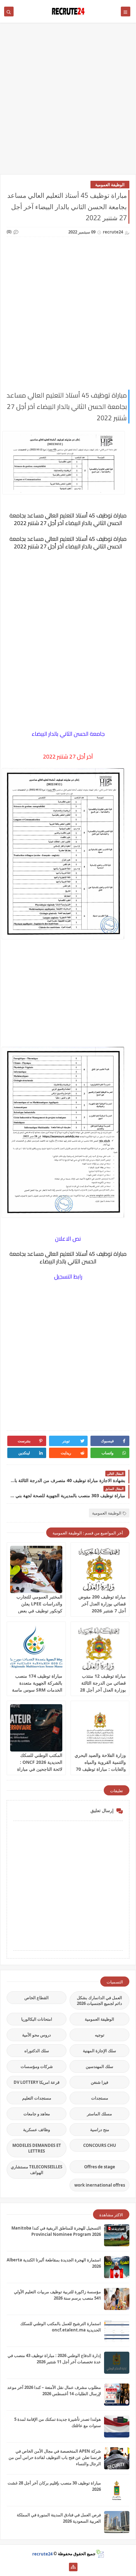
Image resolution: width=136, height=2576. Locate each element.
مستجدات (100, 2098)
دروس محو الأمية (37, 2035)
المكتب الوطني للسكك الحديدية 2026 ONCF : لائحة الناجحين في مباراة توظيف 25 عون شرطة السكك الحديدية (40, 1769)
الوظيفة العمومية (110, 185)
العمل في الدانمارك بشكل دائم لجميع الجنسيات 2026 (99, 2000)
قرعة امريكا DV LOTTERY (37, 2082)
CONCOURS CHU (100, 2145)
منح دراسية (100, 2130)
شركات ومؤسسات (37, 2066)
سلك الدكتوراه (37, 2051)
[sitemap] (73, 2567)
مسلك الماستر (99, 2114)
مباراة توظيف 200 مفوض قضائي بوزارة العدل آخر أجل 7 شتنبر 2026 (102, 1604)
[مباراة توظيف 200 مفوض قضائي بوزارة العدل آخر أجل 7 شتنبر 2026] (100, 1569)
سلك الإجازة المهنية (99, 2051)
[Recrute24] (63, 2567)
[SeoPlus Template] (100, 2554)
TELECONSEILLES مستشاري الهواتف (37, 2170)
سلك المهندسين (99, 2066)
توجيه (100, 2035)
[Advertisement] (68, 102)
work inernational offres (100, 2185)
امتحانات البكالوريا (37, 2019)
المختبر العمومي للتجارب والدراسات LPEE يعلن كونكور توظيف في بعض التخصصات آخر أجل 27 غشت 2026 (39, 1611)
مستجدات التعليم (37, 2098)
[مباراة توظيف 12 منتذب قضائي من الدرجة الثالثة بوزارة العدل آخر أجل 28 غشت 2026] (100, 1649)
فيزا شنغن (99, 2082)
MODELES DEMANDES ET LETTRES (37, 2148)
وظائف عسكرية (37, 2130)
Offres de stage (100, 2167)
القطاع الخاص (37, 1998)
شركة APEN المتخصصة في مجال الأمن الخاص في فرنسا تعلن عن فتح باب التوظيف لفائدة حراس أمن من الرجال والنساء (55, 2457)
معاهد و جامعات (37, 2114)
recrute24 (42, 2554)
